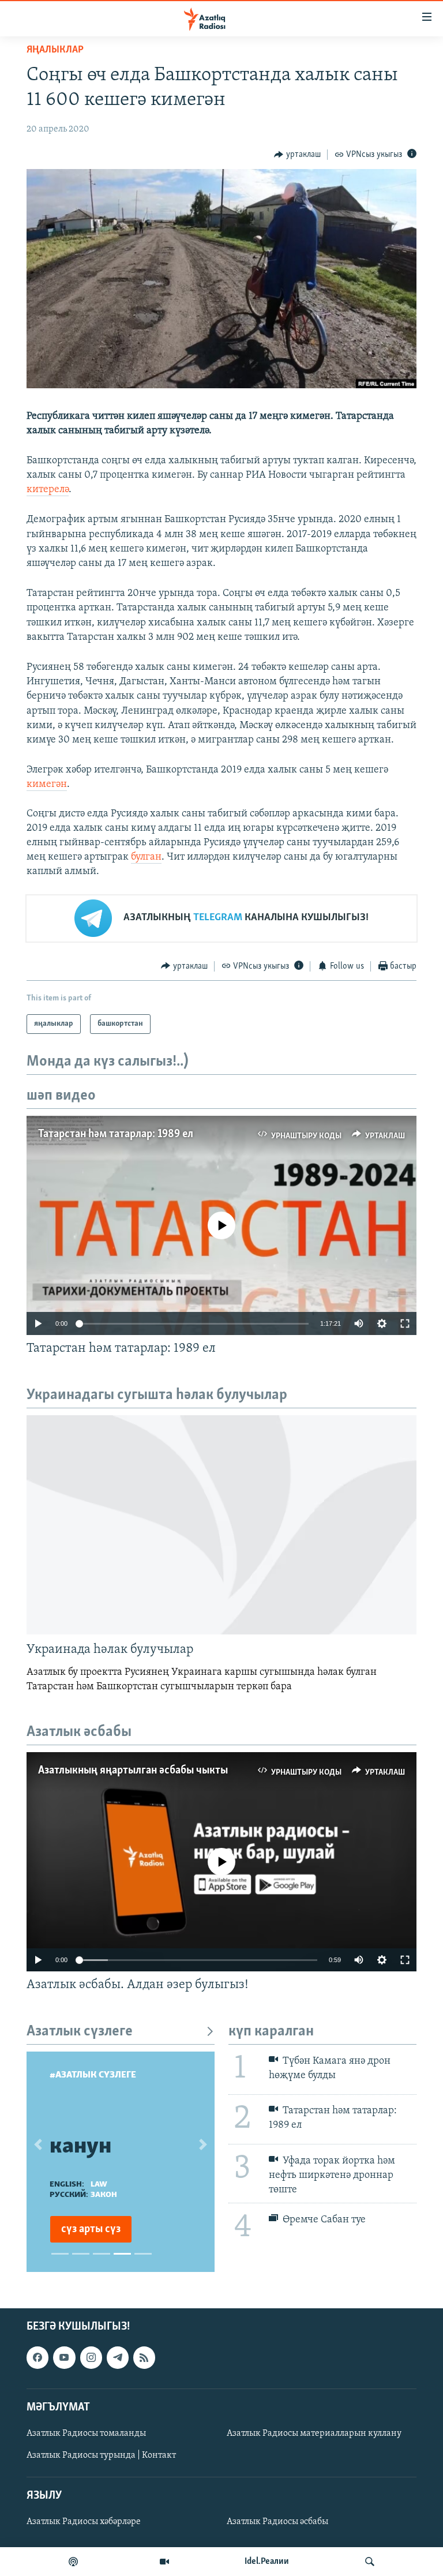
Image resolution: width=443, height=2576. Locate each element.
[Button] (297, 155)
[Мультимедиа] (164, 2562)
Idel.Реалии (267, 2562)
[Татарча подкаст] (73, 2562)
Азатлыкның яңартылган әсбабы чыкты (133, 1771)
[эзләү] (370, 2562)
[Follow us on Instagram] (91, 2358)
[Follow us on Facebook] (37, 2358)
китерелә (48, 490)
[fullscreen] (405, 1323)
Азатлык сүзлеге (80, 2032)
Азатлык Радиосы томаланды (86, 2433)
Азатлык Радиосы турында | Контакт (101, 2455)
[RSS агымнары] (144, 2358)
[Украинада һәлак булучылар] (221, 1525)
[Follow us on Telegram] (118, 2358)
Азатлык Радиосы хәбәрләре (84, 2522)
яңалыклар (55, 50)
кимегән (47, 785)
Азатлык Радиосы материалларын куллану (314, 2433)
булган (146, 857)
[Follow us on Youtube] (64, 2358)
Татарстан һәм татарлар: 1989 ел (116, 1134)
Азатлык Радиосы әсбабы (277, 2522)
